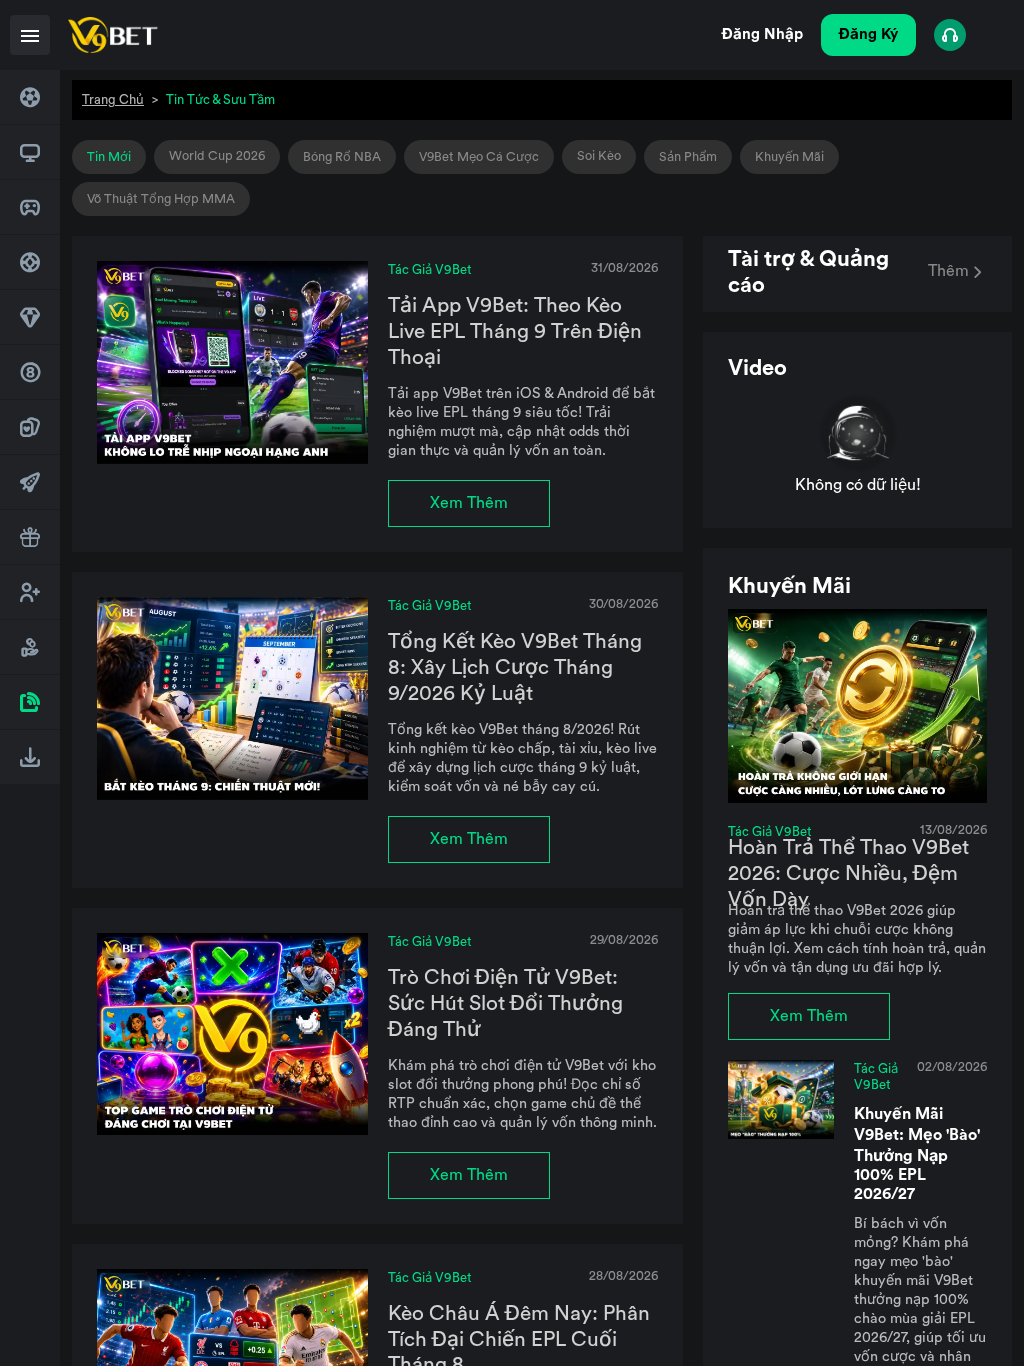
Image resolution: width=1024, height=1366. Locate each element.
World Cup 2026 (217, 156)
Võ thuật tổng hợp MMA (161, 199)
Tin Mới (109, 157)
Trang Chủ (113, 99)
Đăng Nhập (762, 34)
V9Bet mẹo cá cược (479, 157)
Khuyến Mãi (789, 157)
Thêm (948, 271)
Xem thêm (469, 503)
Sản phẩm (688, 157)
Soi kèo (599, 156)
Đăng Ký (868, 34)
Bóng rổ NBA (342, 157)
